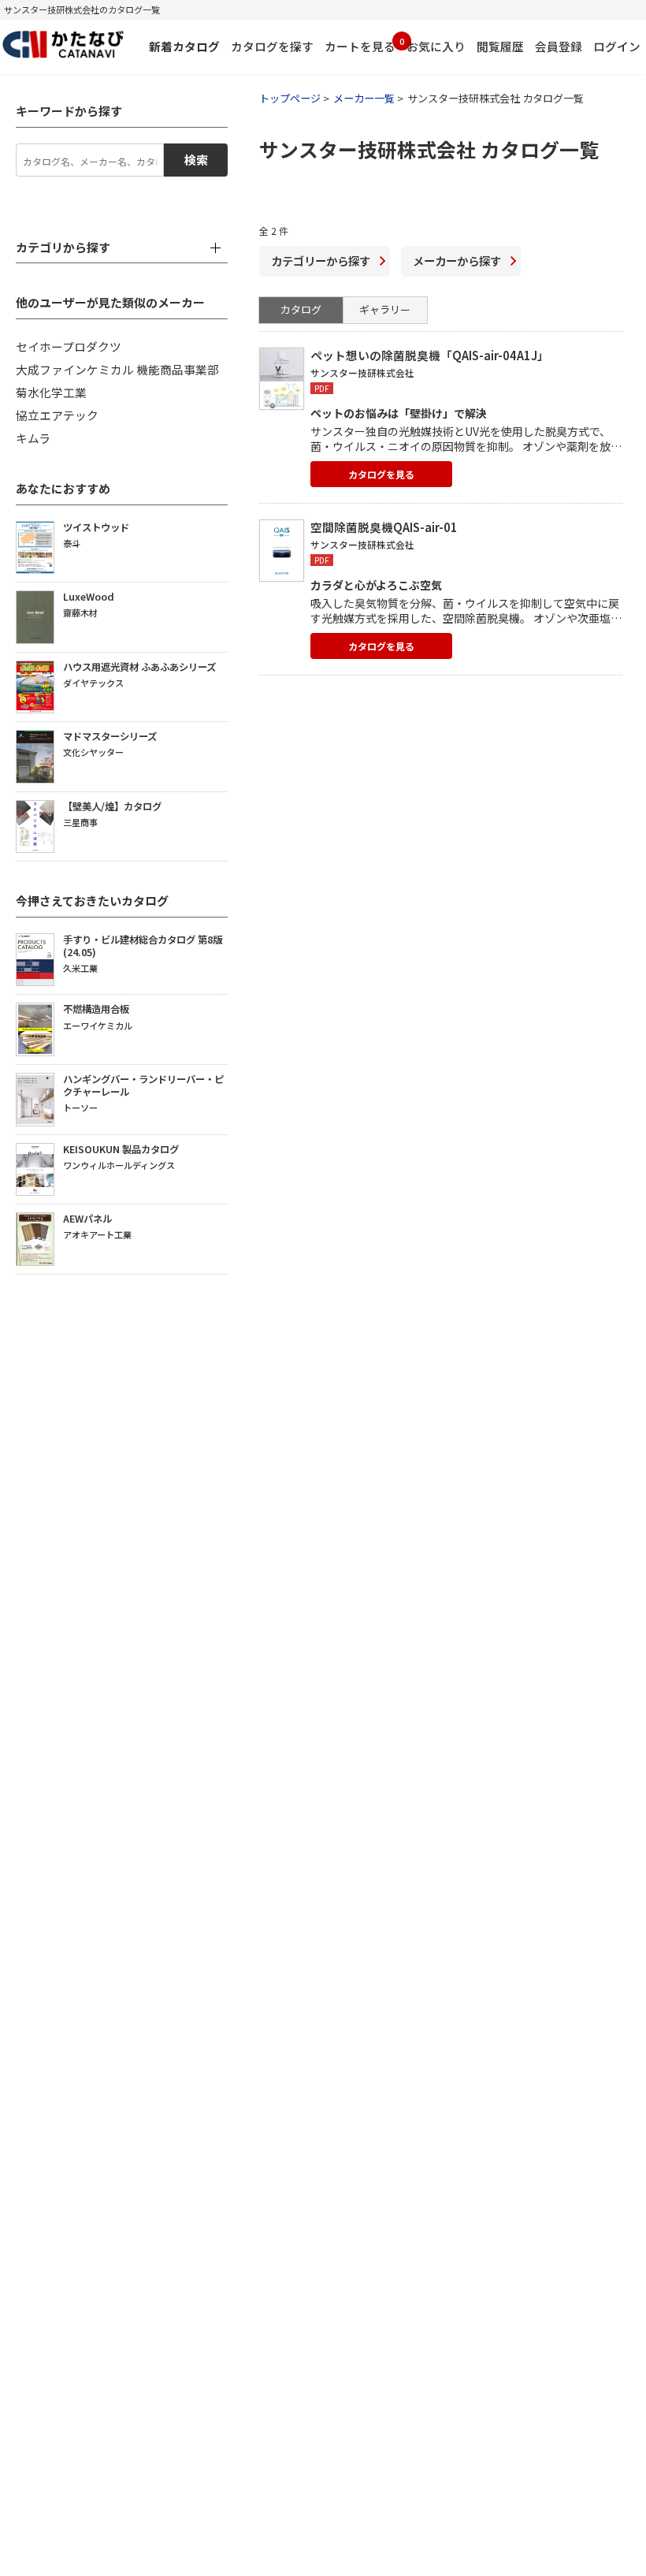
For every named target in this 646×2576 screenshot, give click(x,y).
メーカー (457, 261)
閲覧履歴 (500, 46)
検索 (196, 160)
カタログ (301, 309)
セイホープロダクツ (69, 346)
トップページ (290, 98)
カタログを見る (381, 474)
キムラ (33, 438)
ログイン (617, 46)
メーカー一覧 (364, 98)
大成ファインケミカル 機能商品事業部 (117, 369)
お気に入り (436, 46)
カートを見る (360, 45)
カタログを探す (272, 46)
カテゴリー (321, 261)
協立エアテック (57, 415)
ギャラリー (385, 309)
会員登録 (559, 46)
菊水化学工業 (51, 392)
